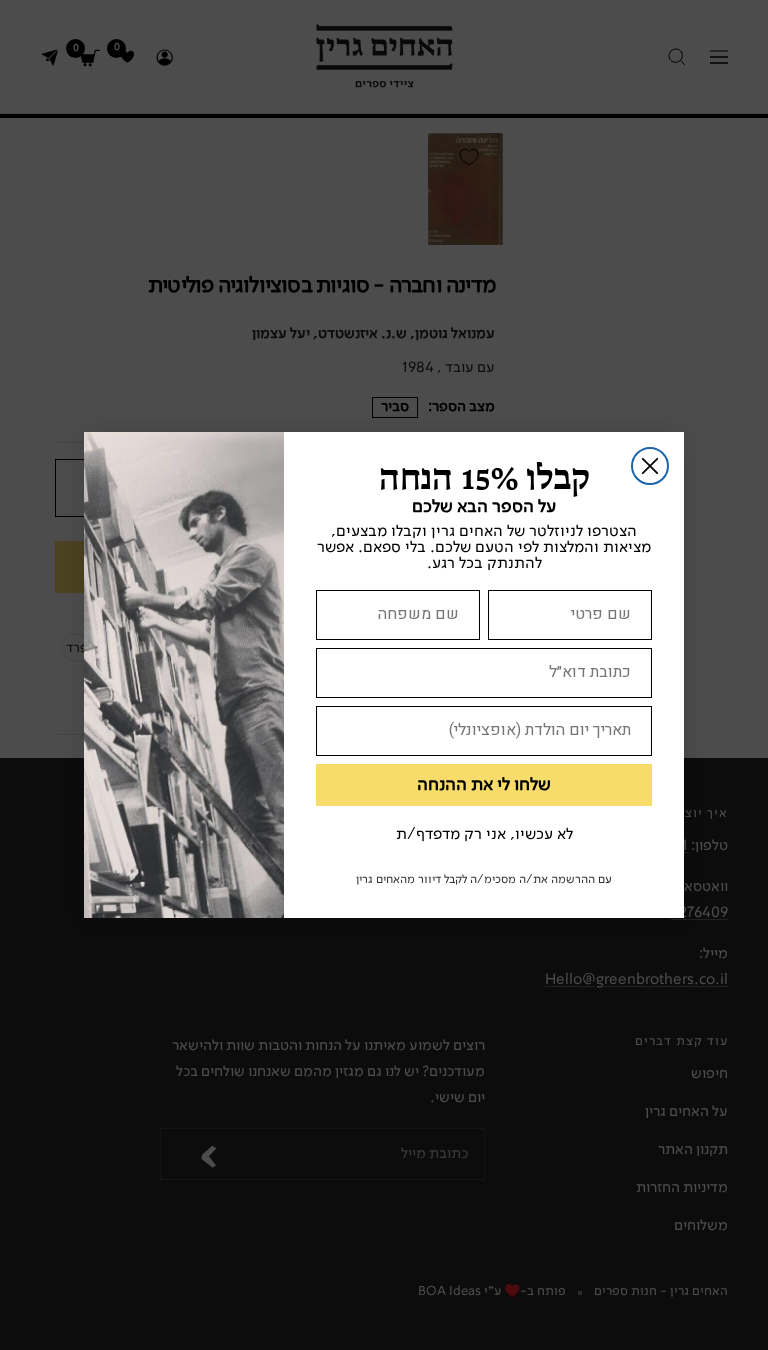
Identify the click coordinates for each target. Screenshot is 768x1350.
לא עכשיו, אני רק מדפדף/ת (484, 835)
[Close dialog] (650, 466)
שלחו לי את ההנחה (484, 785)
